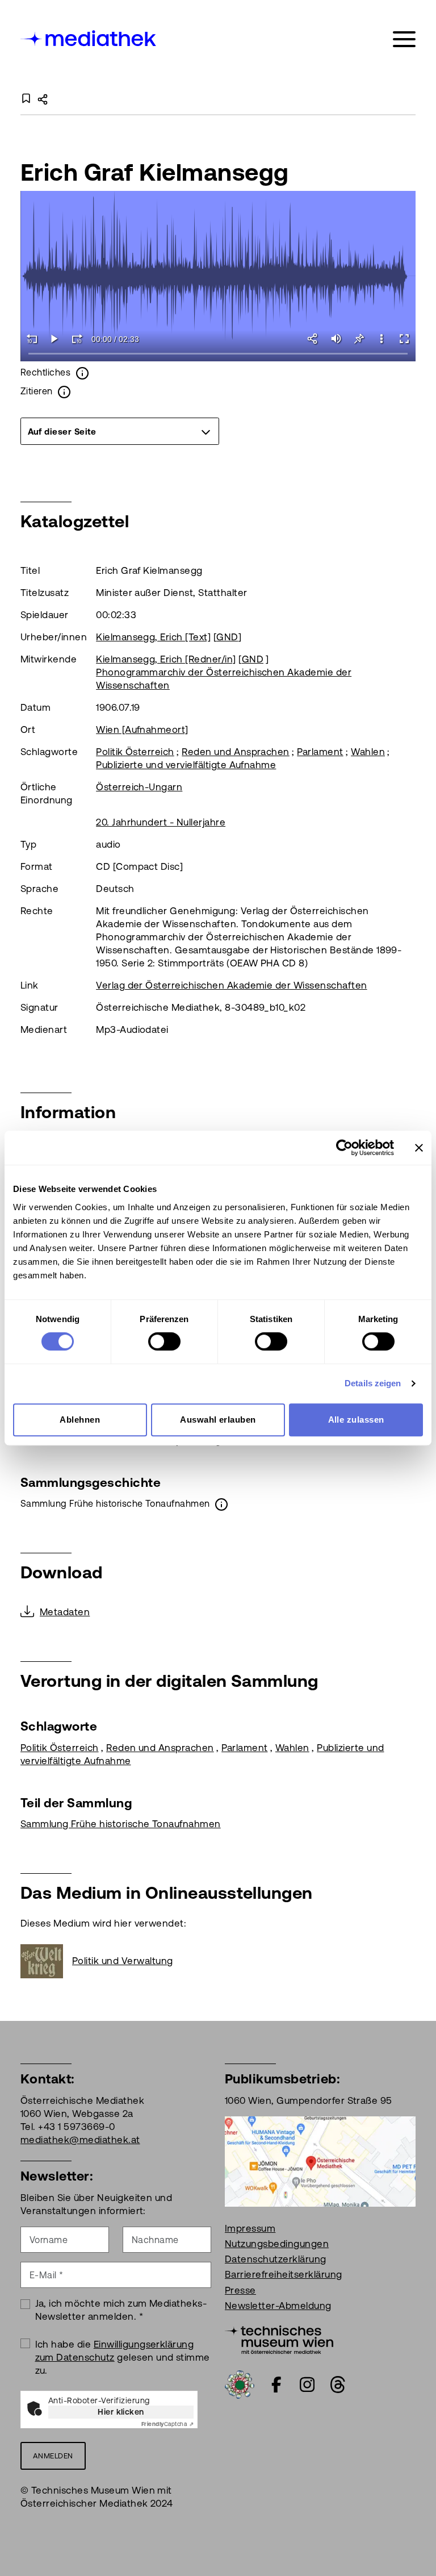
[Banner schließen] (419, 1148)
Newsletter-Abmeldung (278, 2306)
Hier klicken (121, 2412)
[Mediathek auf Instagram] (307, 2385)
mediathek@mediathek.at (80, 2140)
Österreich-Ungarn (139, 787)
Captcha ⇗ (167, 2424)
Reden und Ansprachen (236, 752)
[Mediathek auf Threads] (338, 2385)
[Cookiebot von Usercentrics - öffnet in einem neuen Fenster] (344, 1148)
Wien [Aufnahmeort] (142, 730)
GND (227, 637)
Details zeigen (373, 1383)
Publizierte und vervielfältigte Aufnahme (186, 765)
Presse (240, 2290)
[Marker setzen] (359, 339)
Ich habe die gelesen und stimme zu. (123, 2357)
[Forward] (77, 339)
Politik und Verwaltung (123, 1961)
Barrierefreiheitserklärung (283, 2274)
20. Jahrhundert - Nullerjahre (161, 822)
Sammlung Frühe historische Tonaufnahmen (121, 1824)
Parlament (320, 752)
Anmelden (53, 2456)
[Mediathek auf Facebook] (276, 2385)
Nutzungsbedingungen (277, 2244)
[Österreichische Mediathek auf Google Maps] (320, 2161)
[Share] (313, 339)
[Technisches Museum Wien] (279, 2339)
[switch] (164, 1341)
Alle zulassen (356, 1420)
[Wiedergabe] (54, 339)
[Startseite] (89, 37)
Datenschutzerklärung (276, 2259)
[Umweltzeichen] (240, 2383)
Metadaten (65, 1612)
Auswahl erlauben (218, 1420)
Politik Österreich (135, 752)
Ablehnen (80, 1420)
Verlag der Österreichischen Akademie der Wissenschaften (231, 985)
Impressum (250, 2228)
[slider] (218, 354)
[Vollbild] (404, 339)
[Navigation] (404, 39)
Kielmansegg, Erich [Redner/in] (166, 659)
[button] (381, 339)
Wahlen (368, 752)
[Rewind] (32, 339)
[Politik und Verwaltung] (46, 1961)
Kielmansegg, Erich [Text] (153, 637)
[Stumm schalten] (336, 339)
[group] (120, 431)
